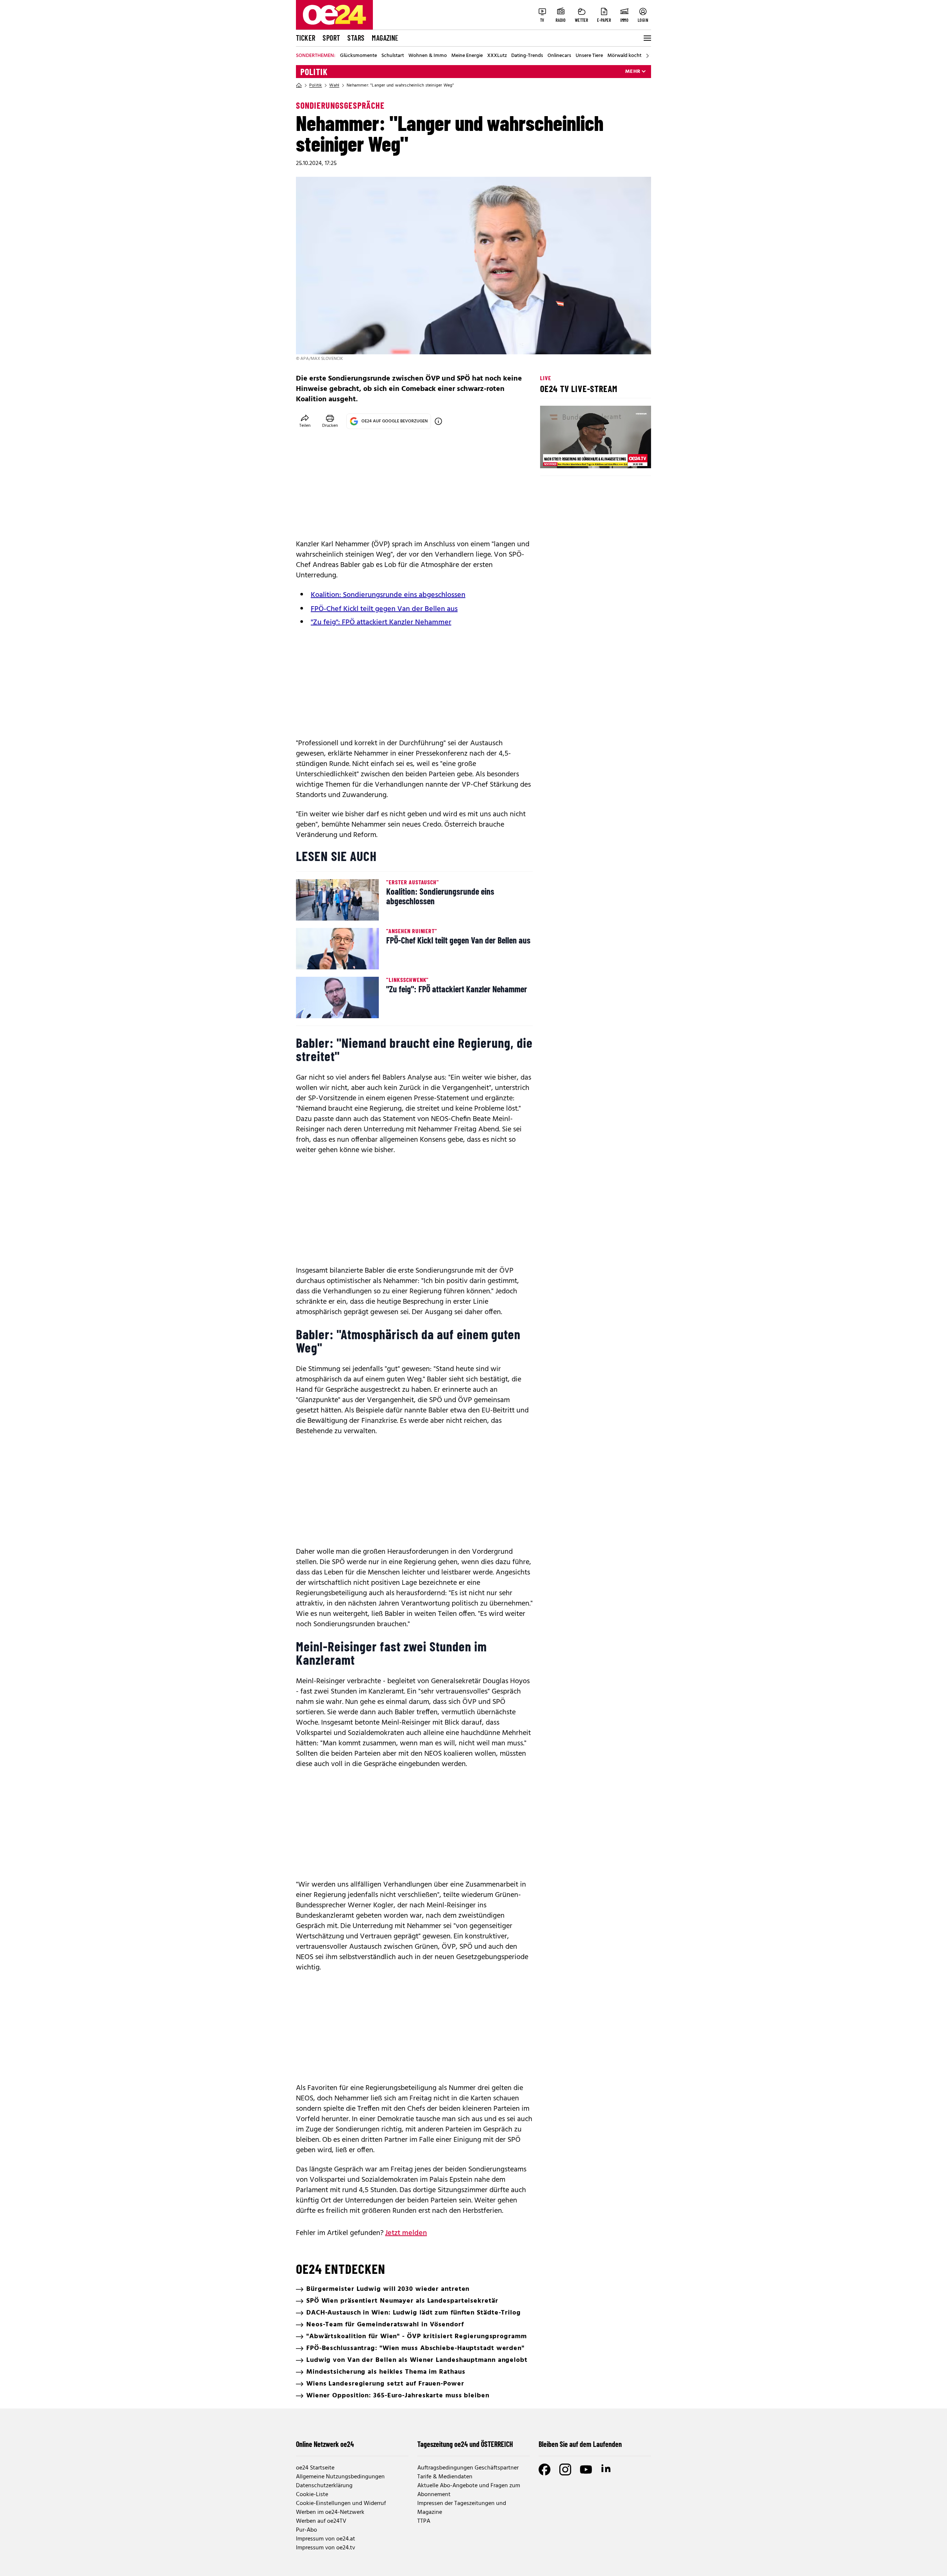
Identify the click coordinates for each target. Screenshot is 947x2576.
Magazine (385, 38)
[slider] (577, 456)
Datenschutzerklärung (324, 2486)
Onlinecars (559, 56)
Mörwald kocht (624, 56)
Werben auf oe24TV (321, 2521)
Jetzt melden (406, 2233)
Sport (331, 38)
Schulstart (393, 56)
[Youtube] (586, 2469)
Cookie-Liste (312, 2495)
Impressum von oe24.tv (326, 2548)
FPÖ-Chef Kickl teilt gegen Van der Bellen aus (384, 609)
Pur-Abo (306, 2530)
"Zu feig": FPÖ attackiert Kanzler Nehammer (381, 622)
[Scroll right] (647, 56)
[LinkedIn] (607, 2469)
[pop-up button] (627, 456)
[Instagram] (565, 2469)
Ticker (306, 38)
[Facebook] (545, 2469)
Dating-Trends (527, 56)
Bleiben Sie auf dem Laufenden (580, 2444)
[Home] (299, 85)
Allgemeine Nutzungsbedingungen (340, 2477)
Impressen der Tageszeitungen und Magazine (462, 2508)
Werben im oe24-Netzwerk (330, 2512)
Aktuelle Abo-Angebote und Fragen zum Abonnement (469, 2490)
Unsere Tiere (589, 56)
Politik (314, 72)
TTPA (424, 2521)
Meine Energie (467, 56)
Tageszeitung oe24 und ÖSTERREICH (465, 2444)
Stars (356, 38)
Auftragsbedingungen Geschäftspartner (468, 2468)
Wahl (334, 85)
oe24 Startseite (315, 2468)
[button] (552, 456)
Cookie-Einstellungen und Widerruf (341, 2504)
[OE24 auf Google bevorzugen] (438, 421)
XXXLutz (497, 56)
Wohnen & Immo (428, 56)
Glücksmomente (358, 56)
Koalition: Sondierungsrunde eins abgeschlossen (388, 595)
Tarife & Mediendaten (445, 2477)
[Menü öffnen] (647, 38)
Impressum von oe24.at (326, 2539)
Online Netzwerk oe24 (325, 2444)
